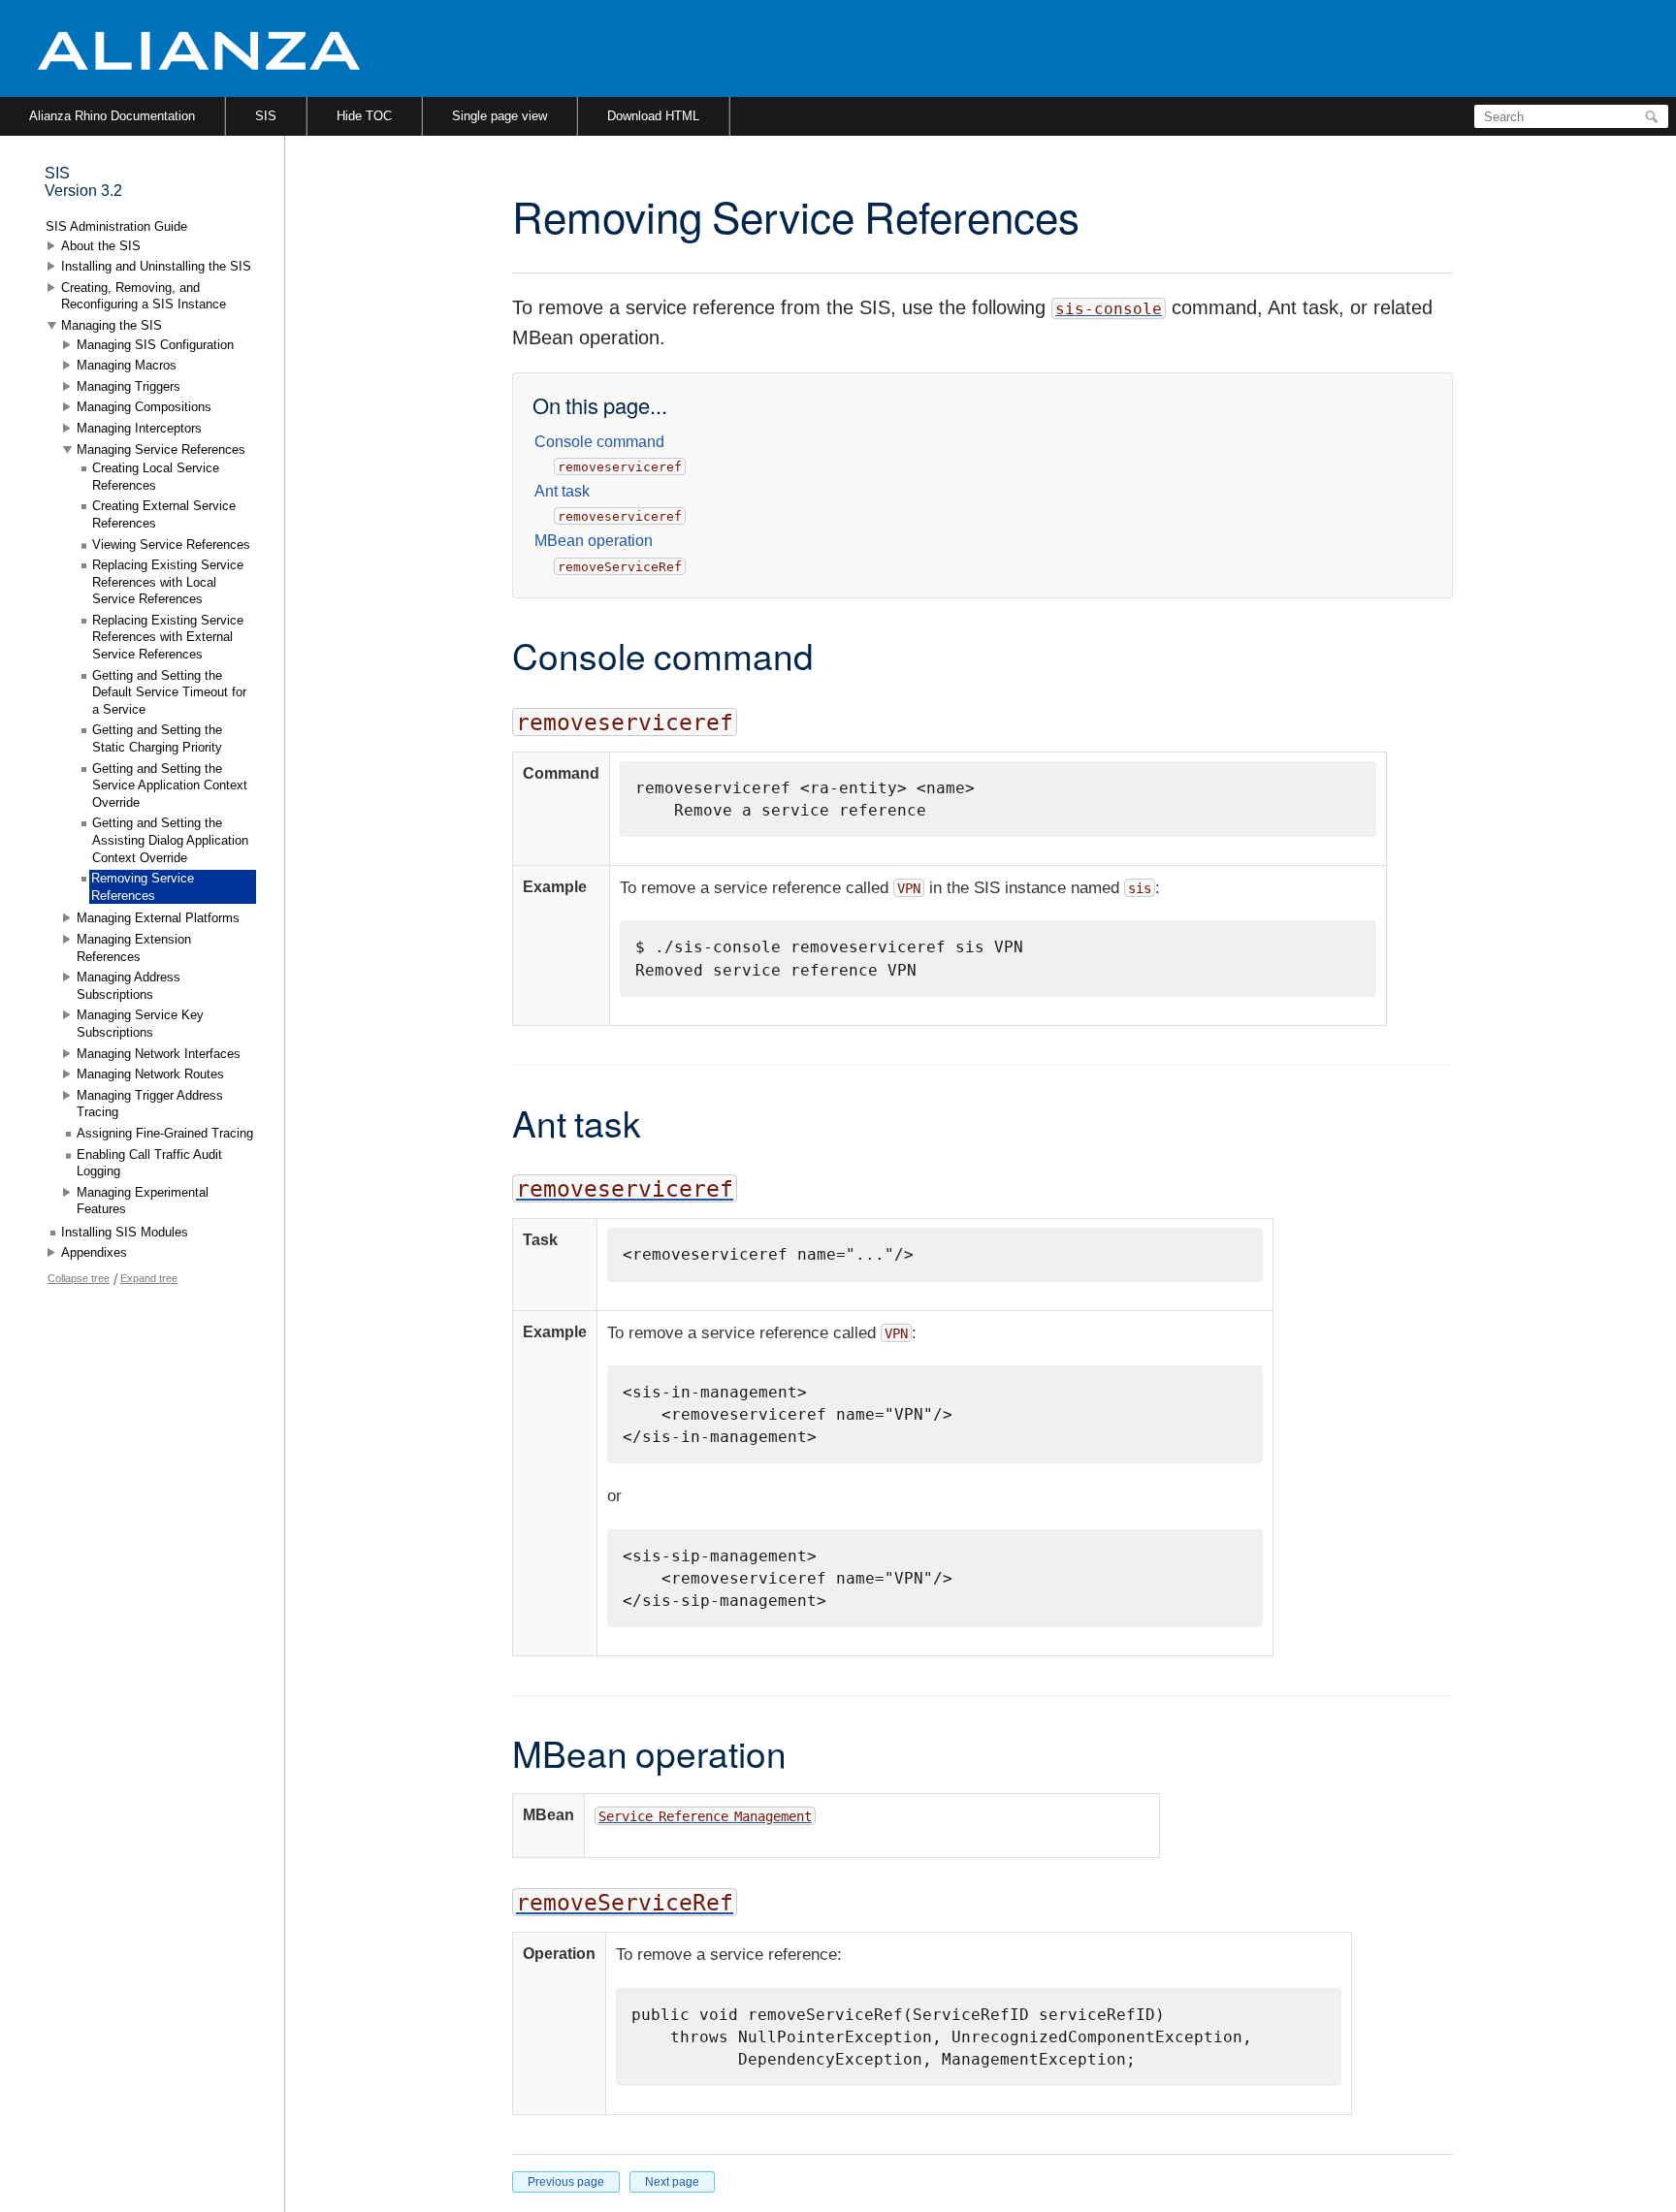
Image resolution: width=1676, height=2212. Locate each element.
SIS (266, 116)
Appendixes (94, 1252)
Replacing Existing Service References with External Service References (168, 637)
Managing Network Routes (150, 1074)
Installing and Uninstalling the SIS (156, 266)
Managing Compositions (144, 407)
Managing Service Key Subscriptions (140, 1024)
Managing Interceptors (139, 428)
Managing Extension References (134, 948)
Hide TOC (364, 116)
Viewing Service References (171, 545)
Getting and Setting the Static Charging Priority (157, 738)
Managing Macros (127, 365)
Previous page (566, 2182)
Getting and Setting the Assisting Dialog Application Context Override (170, 840)
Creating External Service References (164, 514)
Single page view (500, 116)
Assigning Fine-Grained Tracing (165, 1133)
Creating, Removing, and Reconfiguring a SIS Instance (144, 296)
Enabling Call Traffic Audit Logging (149, 1163)
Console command (599, 442)
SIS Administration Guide (116, 226)
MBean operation (594, 541)
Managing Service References (161, 449)
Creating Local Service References (156, 477)
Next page (672, 2182)
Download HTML (653, 116)
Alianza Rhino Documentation (112, 116)
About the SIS (101, 246)
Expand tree (149, 1278)
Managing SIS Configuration (155, 345)
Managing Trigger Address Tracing (150, 1104)
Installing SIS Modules (125, 1232)
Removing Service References (143, 887)
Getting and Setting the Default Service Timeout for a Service (169, 692)
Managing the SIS (112, 325)
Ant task (562, 491)
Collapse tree (79, 1278)
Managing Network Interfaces (159, 1054)
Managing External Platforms (158, 918)
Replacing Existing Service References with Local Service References (168, 582)
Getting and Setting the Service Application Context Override (170, 785)
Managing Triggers (129, 386)
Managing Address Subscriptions (129, 986)
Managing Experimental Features (143, 1201)
